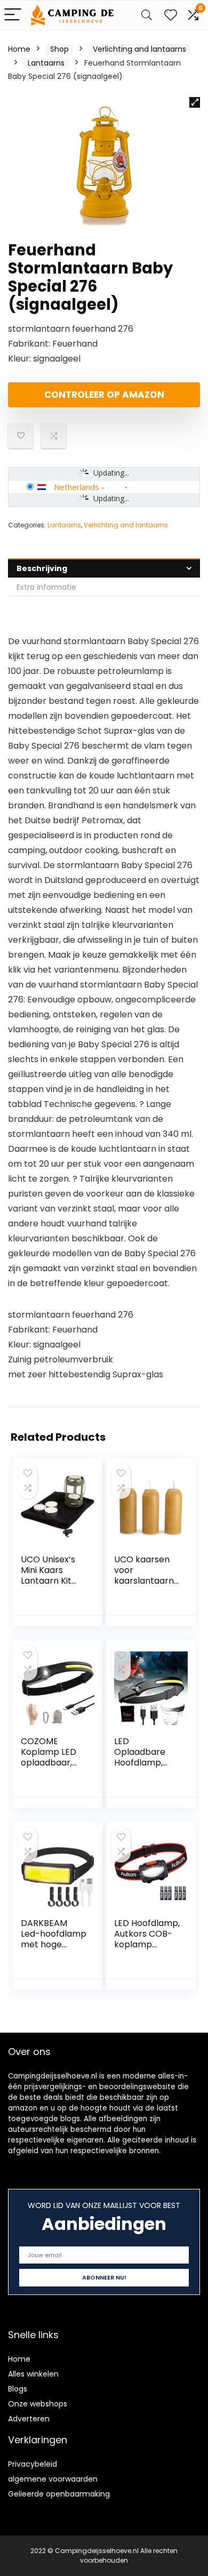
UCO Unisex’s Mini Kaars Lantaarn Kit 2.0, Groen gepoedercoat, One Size (52, 1586)
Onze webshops (38, 2404)
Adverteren (29, 2419)
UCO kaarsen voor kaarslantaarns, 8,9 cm (147, 1575)
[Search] (147, 15)
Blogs (18, 2389)
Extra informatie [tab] (46, 587)
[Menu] (13, 15)
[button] (195, 102)
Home (19, 49)
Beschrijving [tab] (42, 568)
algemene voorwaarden (53, 2479)
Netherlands (77, 487)
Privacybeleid (33, 2464)
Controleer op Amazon (104, 395)
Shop (59, 49)
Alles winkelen (33, 2374)
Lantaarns (46, 63)
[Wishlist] (171, 15)
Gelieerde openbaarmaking (59, 2494)
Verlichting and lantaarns (139, 49)
